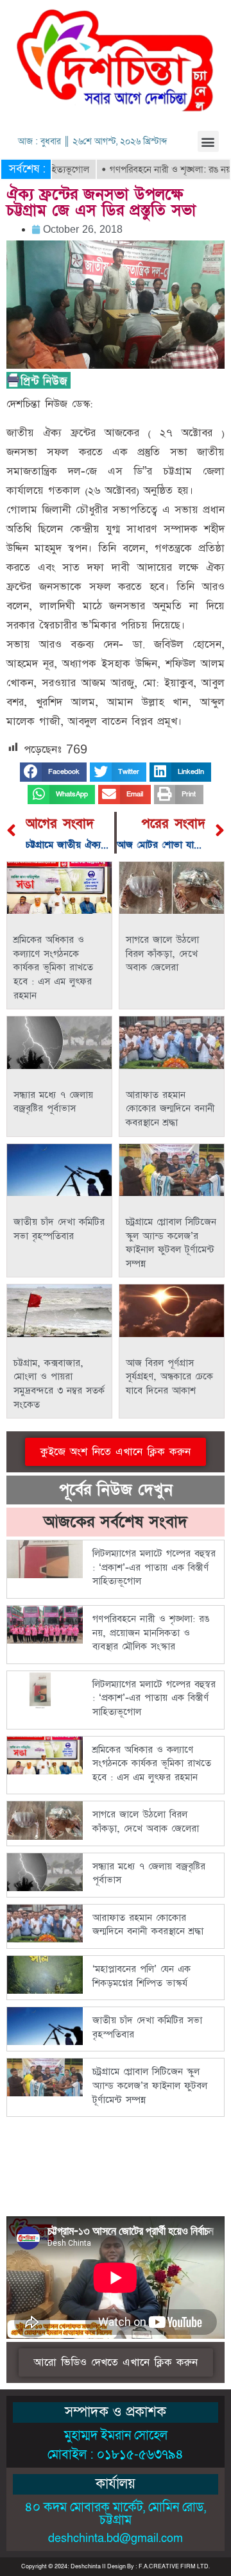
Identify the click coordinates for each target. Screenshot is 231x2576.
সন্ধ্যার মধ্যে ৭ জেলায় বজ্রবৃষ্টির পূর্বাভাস (53, 1102)
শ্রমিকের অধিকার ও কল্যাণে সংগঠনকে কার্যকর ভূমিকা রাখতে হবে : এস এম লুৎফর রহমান (53, 967)
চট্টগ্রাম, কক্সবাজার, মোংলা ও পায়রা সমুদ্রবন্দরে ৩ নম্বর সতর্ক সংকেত (59, 1384)
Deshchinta (86, 2566)
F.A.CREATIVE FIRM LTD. (174, 2566)
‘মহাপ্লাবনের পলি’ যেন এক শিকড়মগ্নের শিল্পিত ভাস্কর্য (141, 1976)
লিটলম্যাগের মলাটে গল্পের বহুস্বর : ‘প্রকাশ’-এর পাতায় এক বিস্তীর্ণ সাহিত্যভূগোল (154, 1567)
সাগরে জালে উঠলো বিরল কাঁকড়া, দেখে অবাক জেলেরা (162, 954)
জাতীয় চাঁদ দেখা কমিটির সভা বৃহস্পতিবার (59, 1229)
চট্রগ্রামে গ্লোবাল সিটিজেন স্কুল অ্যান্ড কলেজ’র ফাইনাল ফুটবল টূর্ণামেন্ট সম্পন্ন (171, 1243)
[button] (208, 141)
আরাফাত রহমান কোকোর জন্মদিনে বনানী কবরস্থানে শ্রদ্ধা (170, 1109)
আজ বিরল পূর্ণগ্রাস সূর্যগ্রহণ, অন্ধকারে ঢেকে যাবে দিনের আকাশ (169, 1377)
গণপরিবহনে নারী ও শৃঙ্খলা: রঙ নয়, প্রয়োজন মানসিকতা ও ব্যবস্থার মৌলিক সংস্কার (151, 1633)
